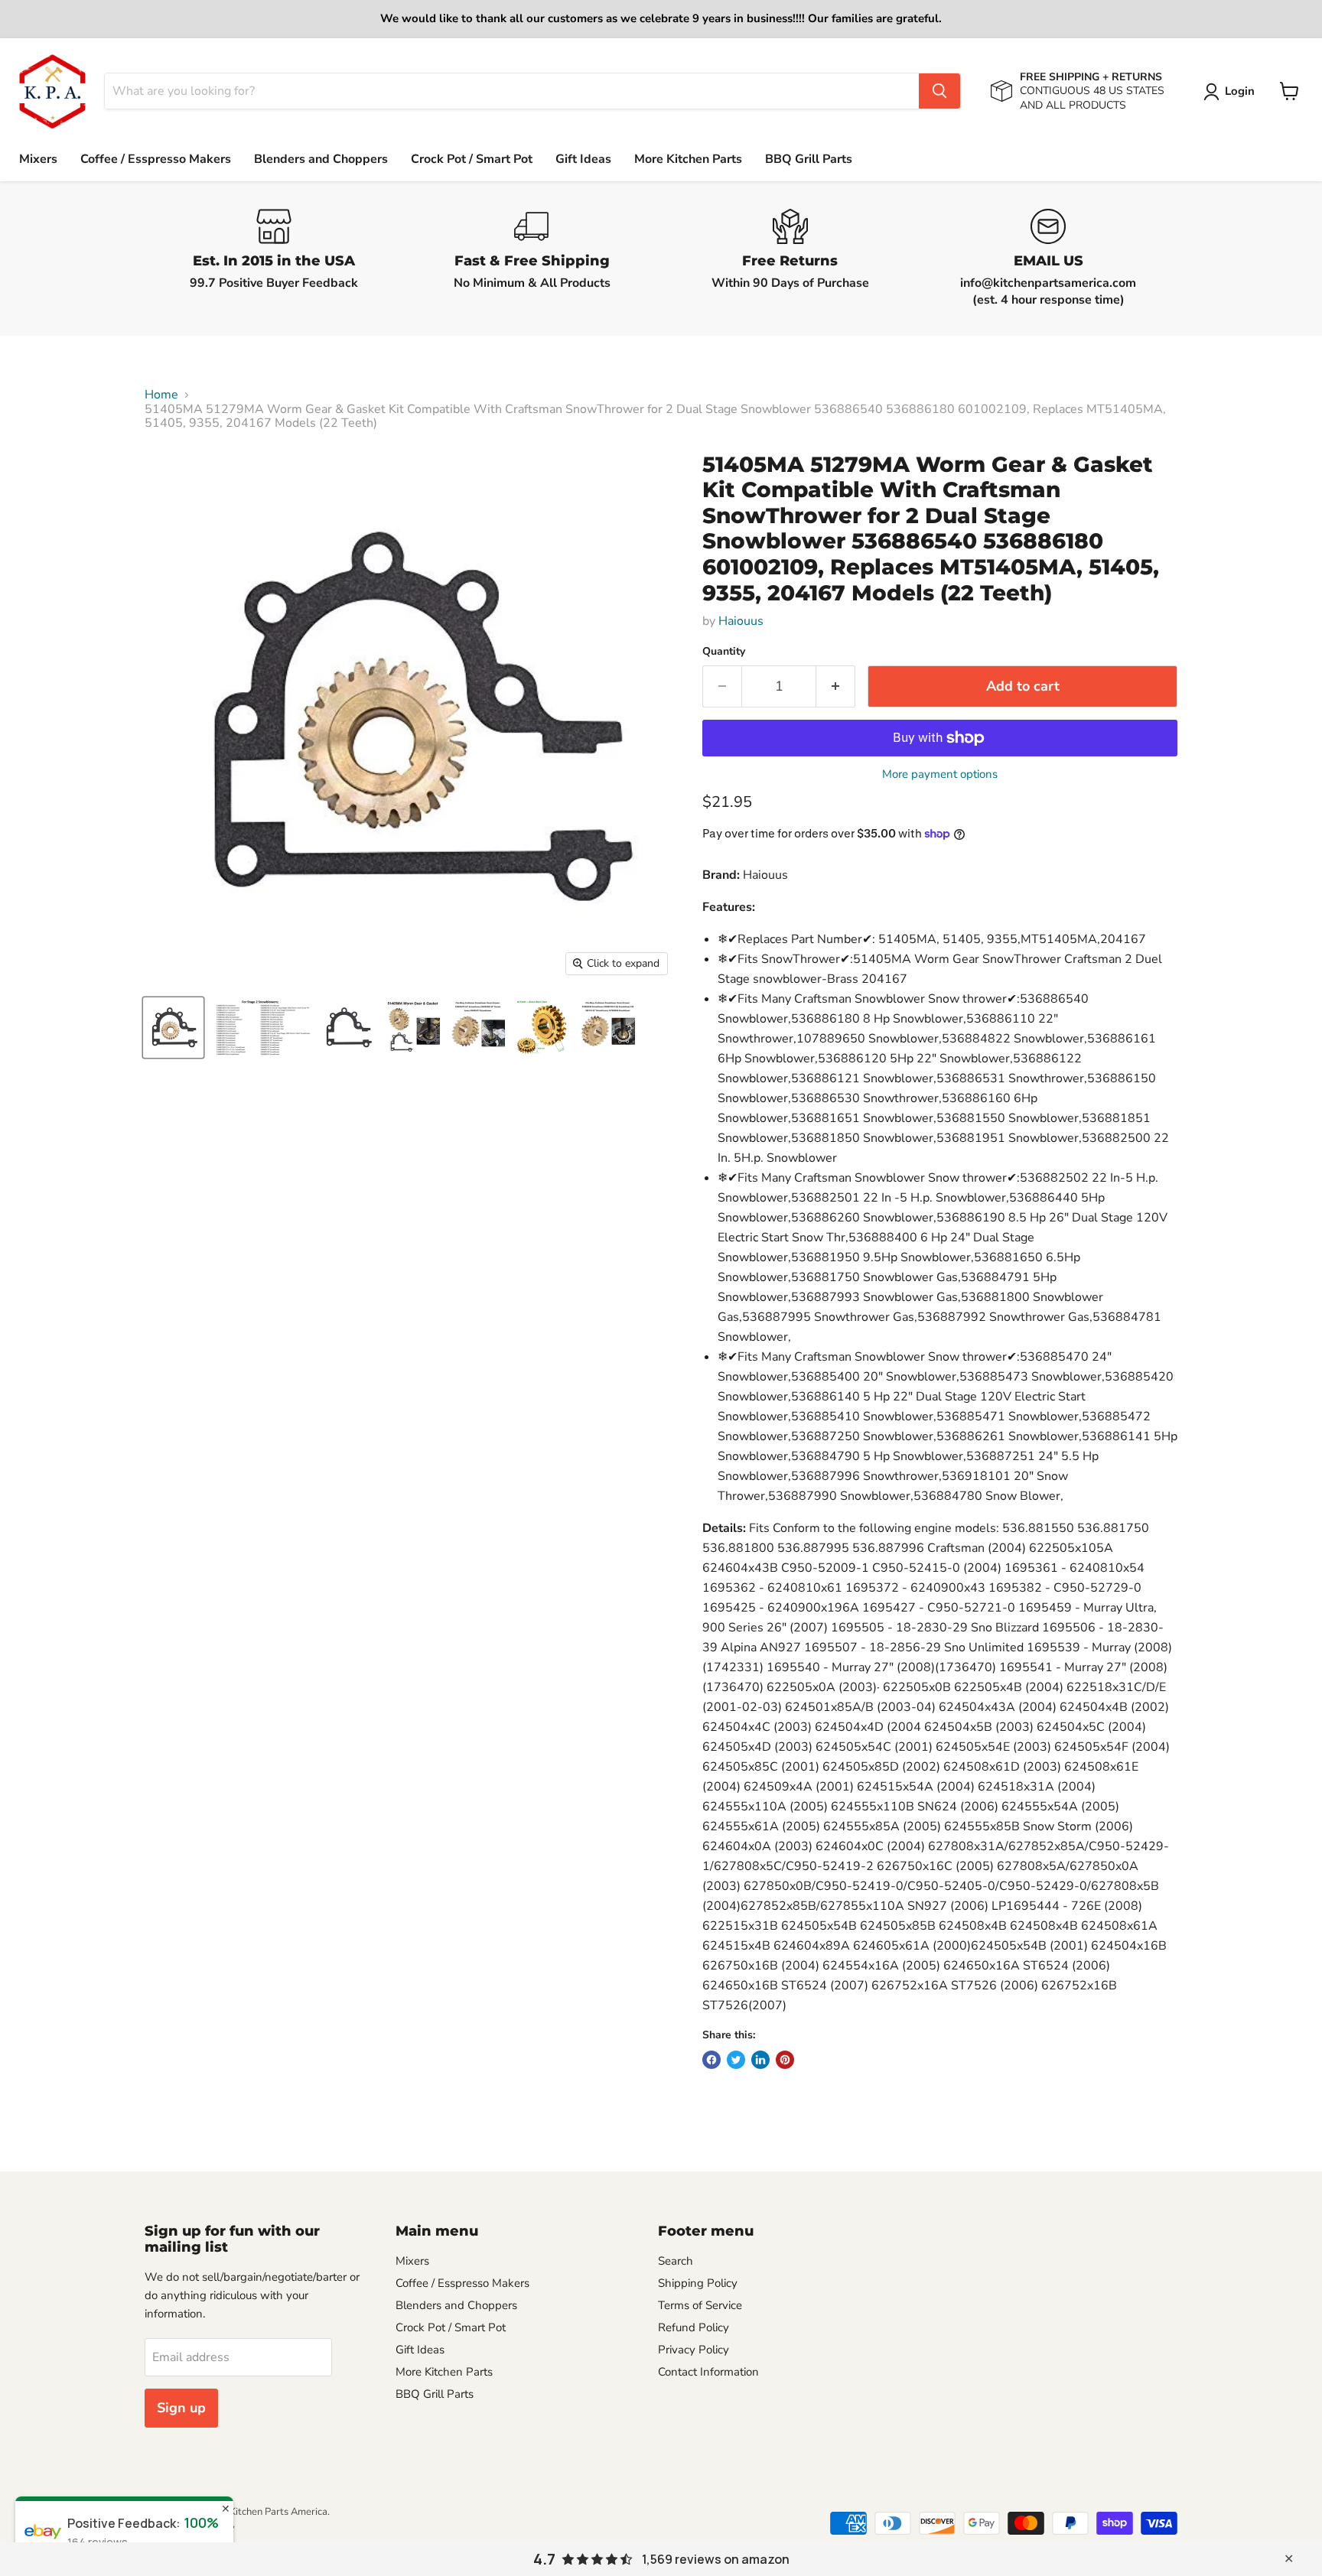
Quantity (724, 652)
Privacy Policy (694, 2350)
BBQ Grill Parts (809, 159)
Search (676, 2261)
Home (161, 395)
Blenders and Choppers (321, 159)
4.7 (544, 2559)
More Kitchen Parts (688, 159)
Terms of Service (700, 2305)
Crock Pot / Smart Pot (472, 159)
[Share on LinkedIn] (760, 2060)
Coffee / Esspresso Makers (156, 159)
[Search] (939, 91)
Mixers (38, 159)
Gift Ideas (583, 159)
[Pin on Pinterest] (785, 2060)
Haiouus (741, 621)
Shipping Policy (698, 2283)
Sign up (181, 2408)
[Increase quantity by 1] (836, 686)
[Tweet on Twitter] (736, 2060)
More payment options (940, 774)
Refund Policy (694, 2327)
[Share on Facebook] (711, 2060)
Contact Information (708, 2372)
